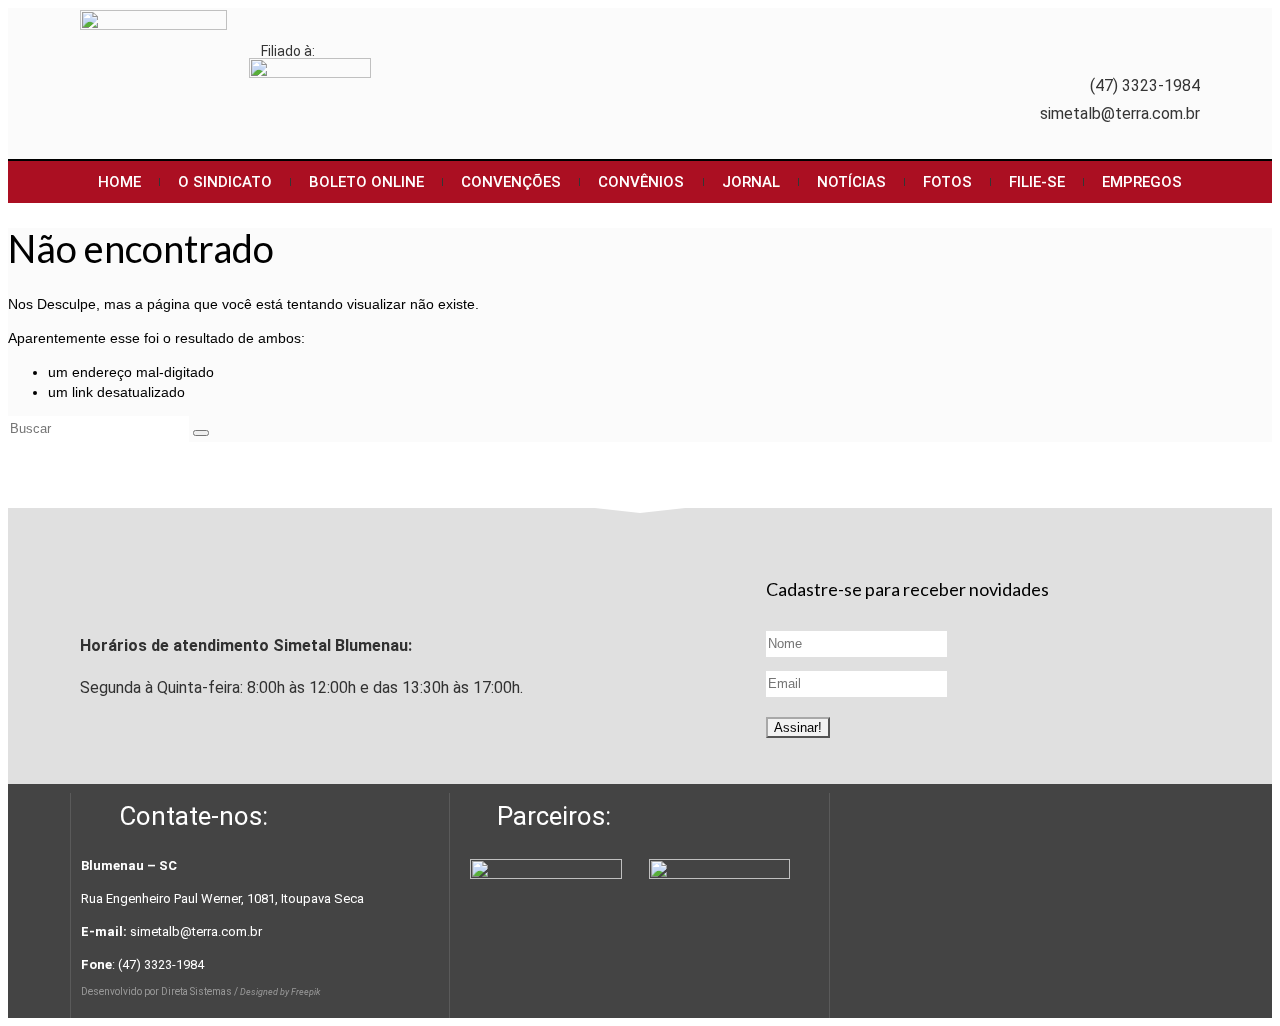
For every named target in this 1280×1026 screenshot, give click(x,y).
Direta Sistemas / (200, 991)
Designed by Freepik (280, 992)
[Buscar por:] (100, 428)
